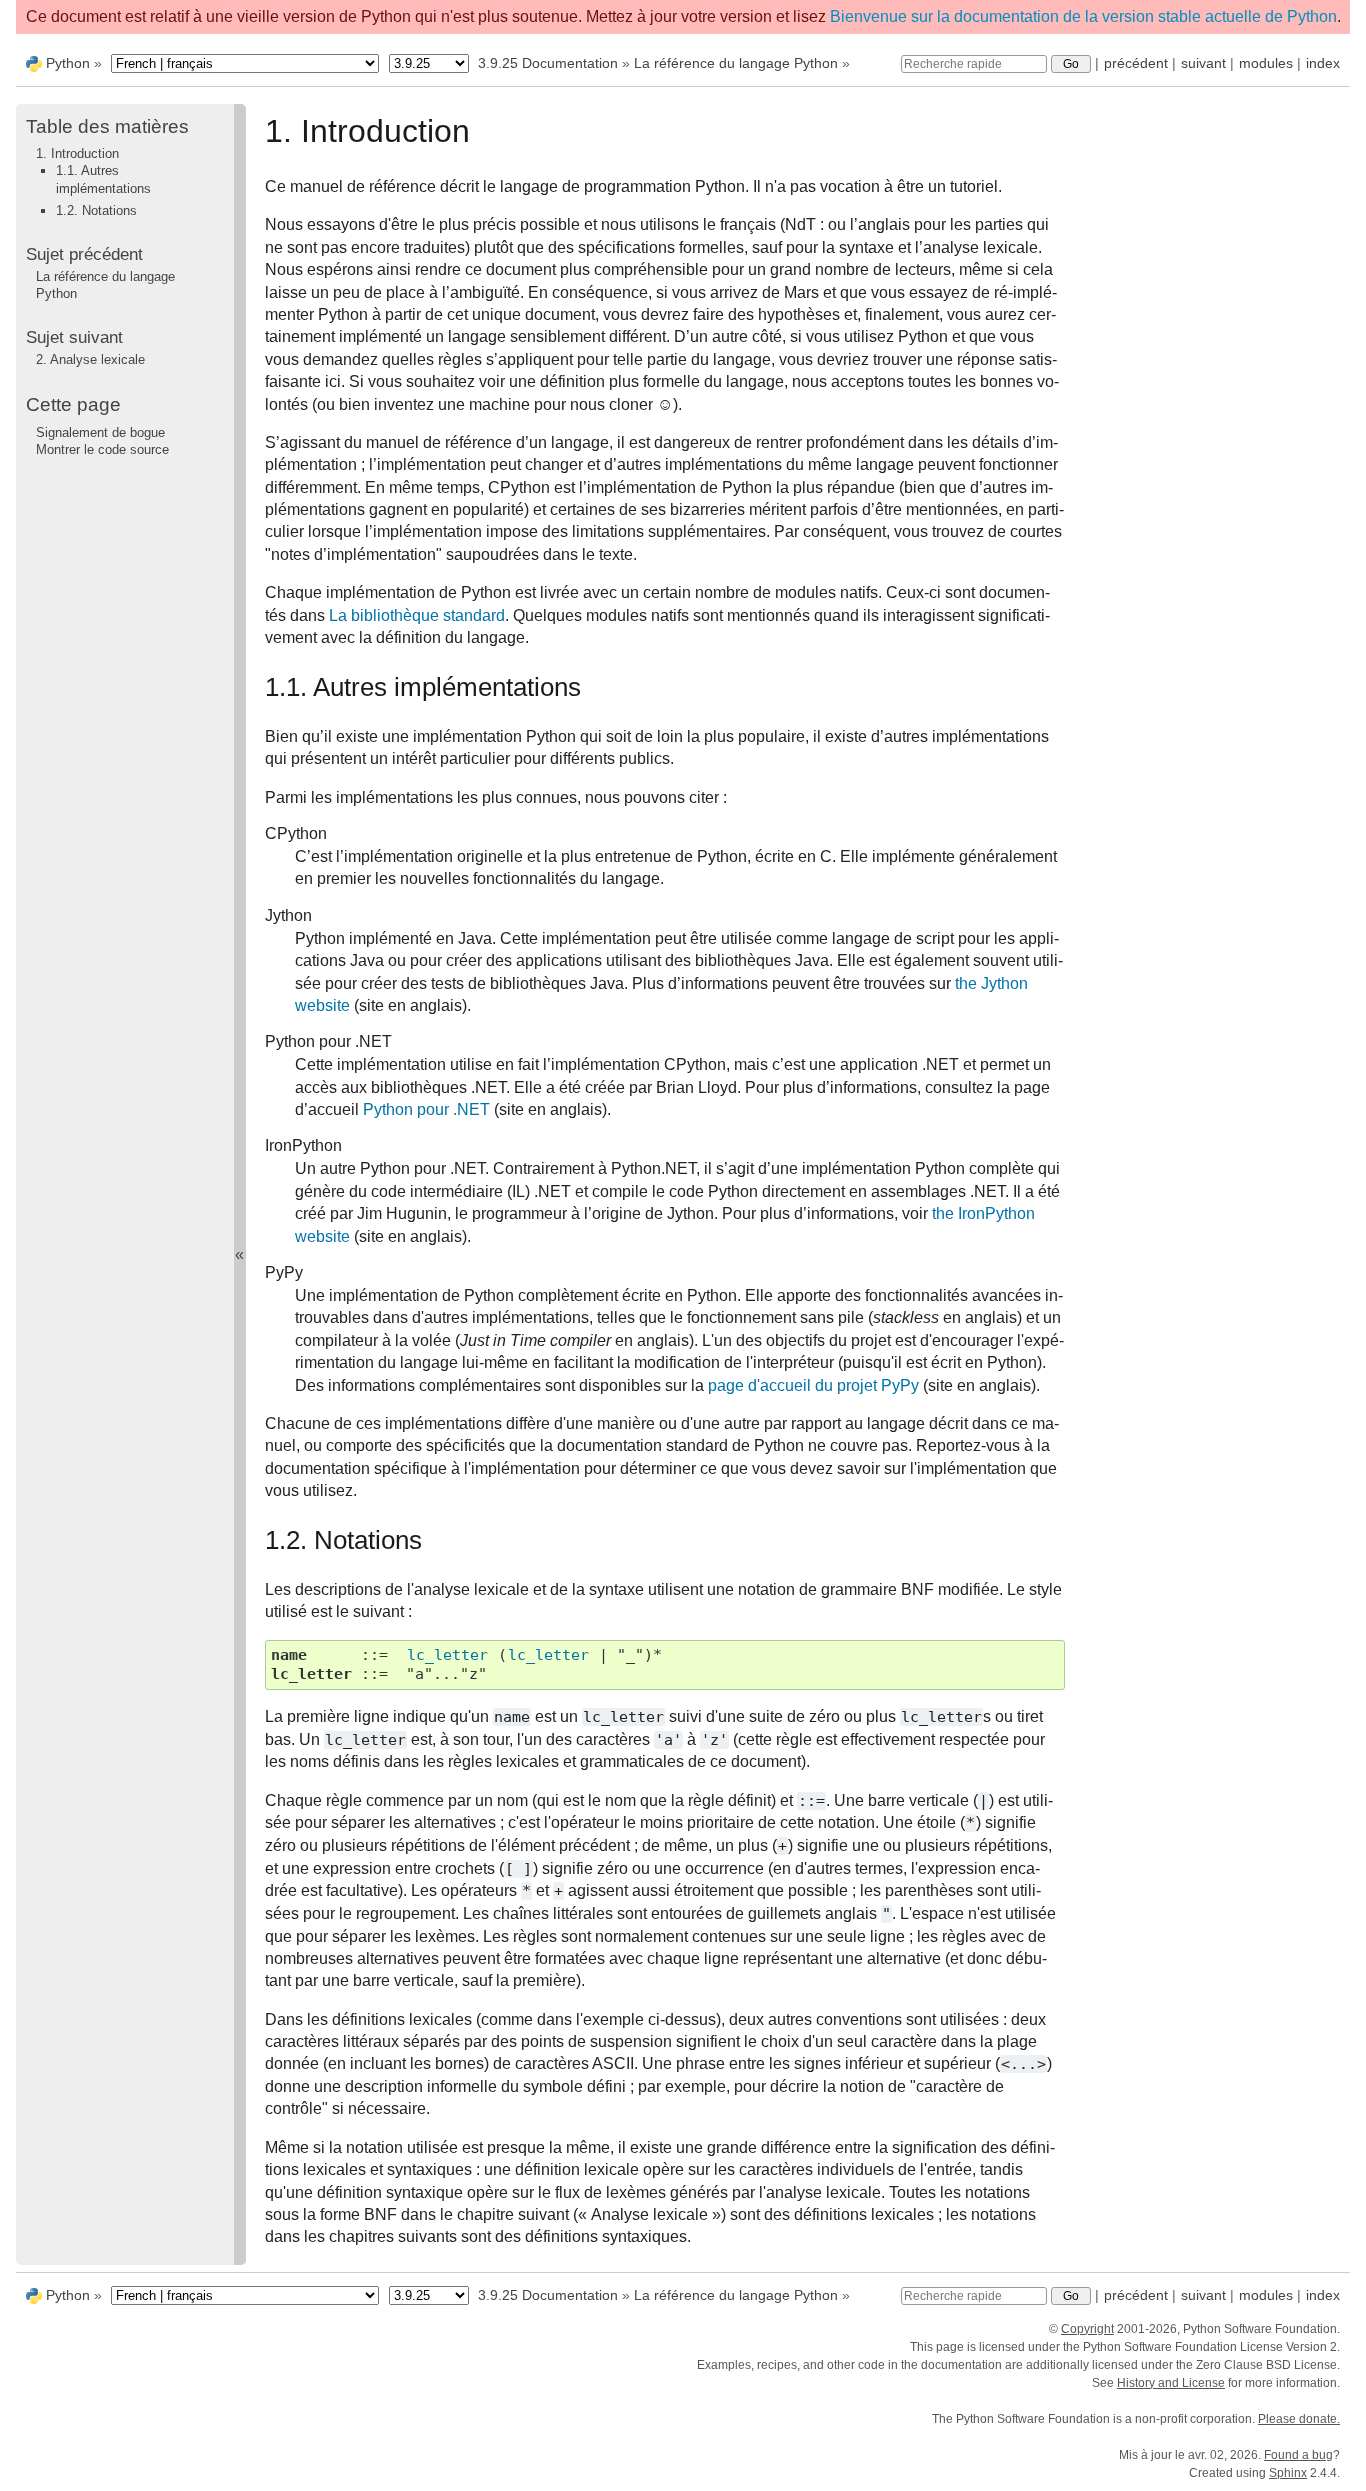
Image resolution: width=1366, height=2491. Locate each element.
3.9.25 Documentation (548, 63)
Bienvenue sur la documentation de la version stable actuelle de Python (1083, 16)
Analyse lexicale (90, 359)
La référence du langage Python (736, 63)
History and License (1171, 2383)
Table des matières (107, 126)
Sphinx (1288, 2473)
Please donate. (1299, 2419)
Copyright (1087, 2329)
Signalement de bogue (100, 431)
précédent (1136, 63)
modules (1266, 63)
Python (68, 63)
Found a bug (1298, 2455)
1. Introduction (77, 153)
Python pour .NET (426, 1109)
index (1323, 63)
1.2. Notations (96, 210)
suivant (1203, 63)
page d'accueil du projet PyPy (813, 1385)
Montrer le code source (102, 449)
